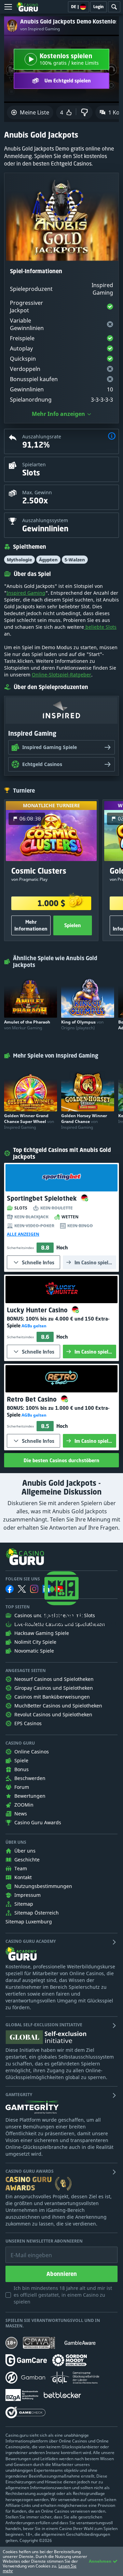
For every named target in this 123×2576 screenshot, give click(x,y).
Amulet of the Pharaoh (27, 1025)
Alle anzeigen (23, 1234)
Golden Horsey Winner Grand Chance (84, 1121)
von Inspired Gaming (40, 29)
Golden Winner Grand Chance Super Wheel (29, 1121)
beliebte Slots (100, 627)
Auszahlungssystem (45, 520)
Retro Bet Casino (33, 1399)
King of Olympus (82, 1025)
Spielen (73, 925)
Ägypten (48, 560)
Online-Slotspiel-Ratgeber (61, 675)
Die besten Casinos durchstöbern (61, 1460)
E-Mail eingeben (26, 2250)
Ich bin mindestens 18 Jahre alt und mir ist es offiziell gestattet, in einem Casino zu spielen (63, 2295)
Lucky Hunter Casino (38, 1310)
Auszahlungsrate (42, 436)
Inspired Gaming (26, 593)
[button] (112, 437)
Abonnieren (62, 2274)
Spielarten (34, 464)
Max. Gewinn (37, 492)
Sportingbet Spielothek (43, 1198)
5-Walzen (75, 560)
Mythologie (19, 560)
